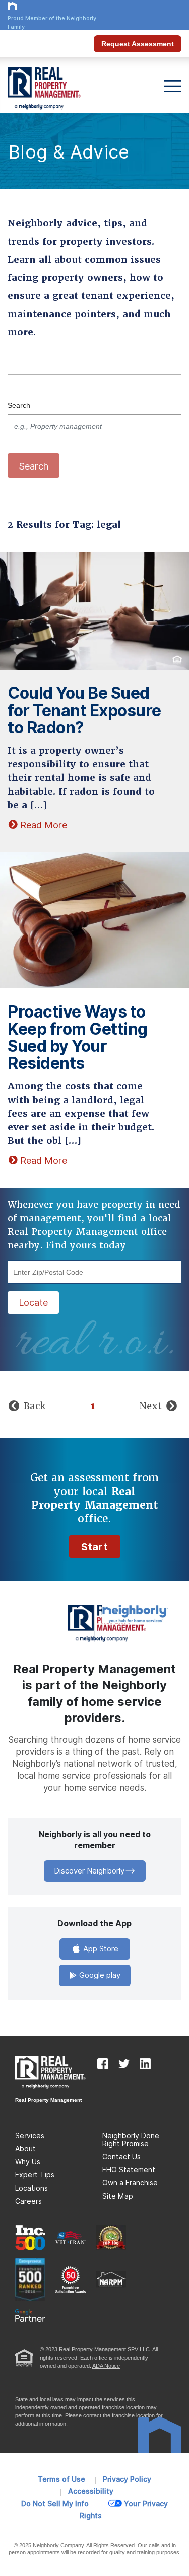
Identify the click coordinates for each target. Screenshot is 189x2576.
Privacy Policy (127, 2479)
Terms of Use (61, 2479)
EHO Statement (129, 2170)
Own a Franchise (130, 2183)
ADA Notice (106, 2366)
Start (95, 1547)
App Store (100, 1949)
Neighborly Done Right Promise (131, 2140)
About (25, 2149)
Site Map (118, 2196)
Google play (99, 1975)
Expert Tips (35, 2175)
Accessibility (91, 2491)
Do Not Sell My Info (55, 2504)
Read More (44, 825)
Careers (28, 2201)
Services (30, 2136)
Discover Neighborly (89, 1871)
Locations (31, 2188)
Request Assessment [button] (138, 44)
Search (19, 405)
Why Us (28, 2162)
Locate (33, 1303)
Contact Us (121, 2157)
